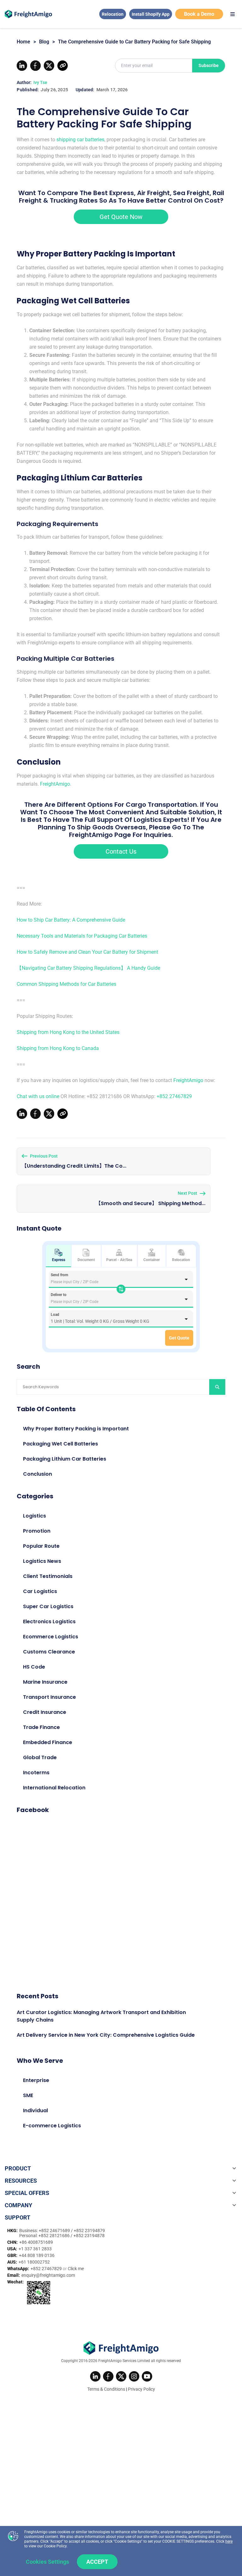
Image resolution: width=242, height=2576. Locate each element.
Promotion (37, 1531)
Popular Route (41, 1546)
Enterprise (36, 2080)
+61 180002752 (34, 2262)
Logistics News (42, 1561)
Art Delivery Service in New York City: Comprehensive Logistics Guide (106, 2035)
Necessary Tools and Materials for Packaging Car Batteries (82, 936)
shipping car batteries (80, 140)
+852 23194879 (89, 2231)
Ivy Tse (40, 82)
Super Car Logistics (48, 1606)
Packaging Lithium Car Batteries (65, 1459)
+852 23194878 (89, 2236)
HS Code (34, 1667)
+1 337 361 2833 (35, 2249)
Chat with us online (38, 1096)
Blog (44, 42)
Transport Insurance (49, 1697)
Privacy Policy (141, 2389)
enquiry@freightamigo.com (48, 2275)
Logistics (35, 1516)
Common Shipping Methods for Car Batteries (66, 984)
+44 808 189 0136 (37, 2255)
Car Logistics (40, 1591)
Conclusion (37, 1474)
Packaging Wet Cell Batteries (60, 1444)
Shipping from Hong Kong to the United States (68, 1032)
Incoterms (36, 1773)
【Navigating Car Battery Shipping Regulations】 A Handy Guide (88, 968)
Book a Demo (199, 14)
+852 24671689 (55, 2231)
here (229, 2541)
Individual (35, 2110)
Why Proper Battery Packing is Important (76, 1429)
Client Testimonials (48, 1576)
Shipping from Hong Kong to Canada (58, 1048)
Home (23, 42)
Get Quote (179, 1338)
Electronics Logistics (49, 1622)
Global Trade (40, 1757)
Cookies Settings (47, 2562)
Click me (76, 2269)
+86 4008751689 (36, 2242)
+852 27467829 (174, 1096)
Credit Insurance (45, 1712)
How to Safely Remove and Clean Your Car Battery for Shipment (87, 952)
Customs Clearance (49, 1652)
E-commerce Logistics (52, 2126)
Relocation (113, 14)
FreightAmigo (55, 784)
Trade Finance (41, 1727)
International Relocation (54, 1788)
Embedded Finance (48, 1742)
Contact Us (121, 851)
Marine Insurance (45, 1682)
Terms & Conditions (106, 2389)
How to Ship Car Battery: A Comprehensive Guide (71, 920)
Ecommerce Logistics (51, 1637)
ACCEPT (97, 2562)
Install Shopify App (151, 14)
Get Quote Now (121, 217)
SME (28, 2095)
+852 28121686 (55, 2236)
